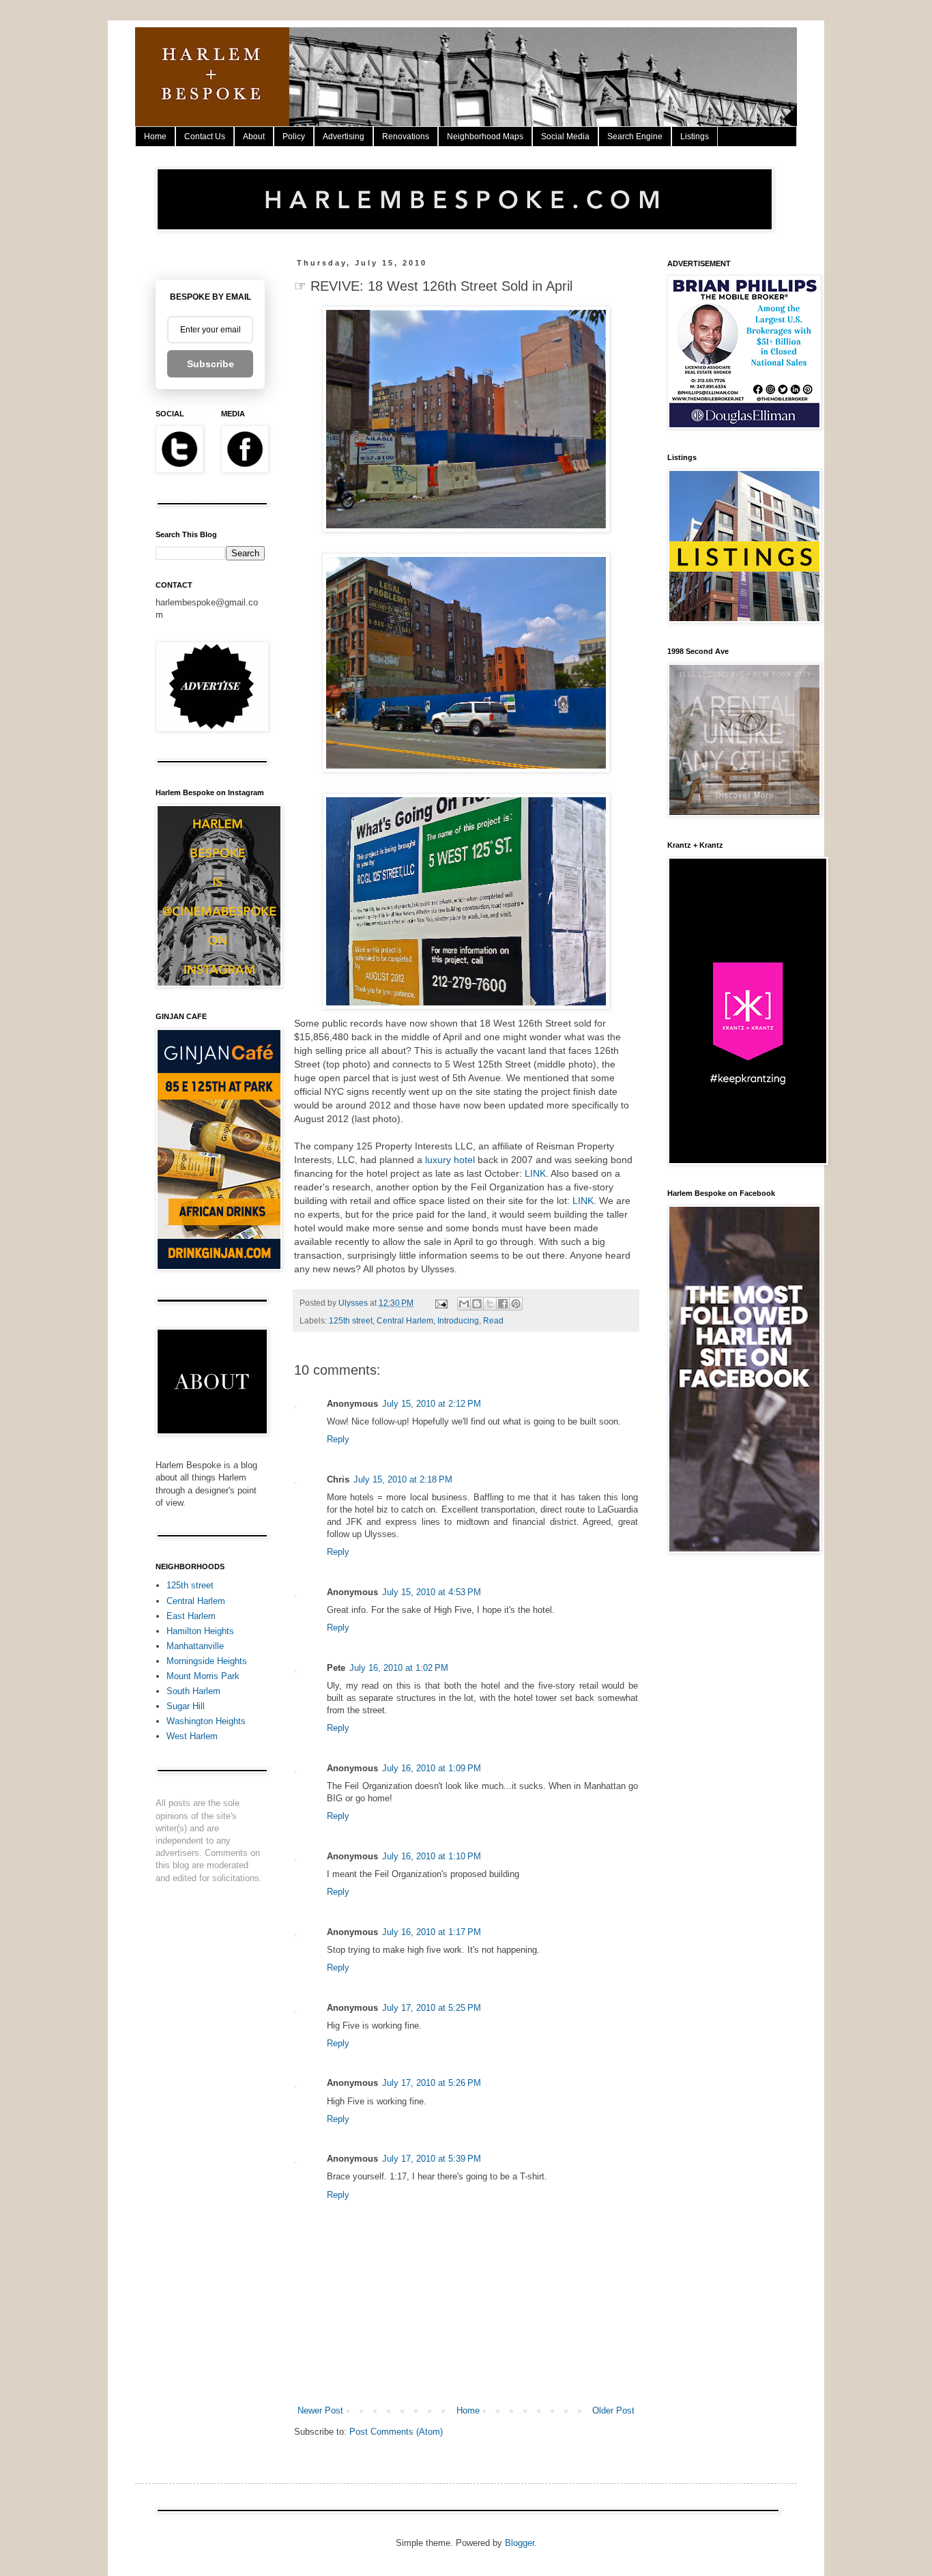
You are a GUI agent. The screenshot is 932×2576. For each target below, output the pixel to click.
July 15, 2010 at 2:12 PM (432, 1404)
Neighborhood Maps (485, 137)
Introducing (458, 1320)
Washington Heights (206, 1721)
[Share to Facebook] (503, 1304)
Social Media (565, 137)
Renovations (406, 137)
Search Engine (635, 137)
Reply (338, 1439)
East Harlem (191, 1616)
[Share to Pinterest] (516, 1304)
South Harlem (193, 1691)
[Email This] (464, 1304)
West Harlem (192, 1736)
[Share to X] (490, 1304)
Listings (695, 137)
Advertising (344, 137)
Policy (294, 137)
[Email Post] (440, 1303)
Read (493, 1320)
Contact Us (205, 137)
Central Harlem (405, 1320)
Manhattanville (195, 1646)
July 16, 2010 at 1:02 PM (399, 1668)
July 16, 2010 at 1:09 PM (432, 1768)
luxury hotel (450, 1160)
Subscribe (210, 364)
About (254, 137)
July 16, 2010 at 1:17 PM (432, 1932)
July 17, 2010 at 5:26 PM (432, 2083)
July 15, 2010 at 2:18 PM (403, 1479)
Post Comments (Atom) (396, 2432)
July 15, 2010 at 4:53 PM (432, 1592)
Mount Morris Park (203, 1676)
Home (155, 137)
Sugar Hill (186, 1706)
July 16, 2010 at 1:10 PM (432, 1856)
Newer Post (320, 2410)
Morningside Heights (207, 1661)
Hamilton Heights (200, 1631)
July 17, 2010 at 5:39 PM (432, 2159)
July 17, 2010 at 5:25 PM (432, 2008)
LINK (535, 1173)
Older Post (613, 2410)
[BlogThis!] (477, 1304)
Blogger (520, 2543)
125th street (351, 1320)
